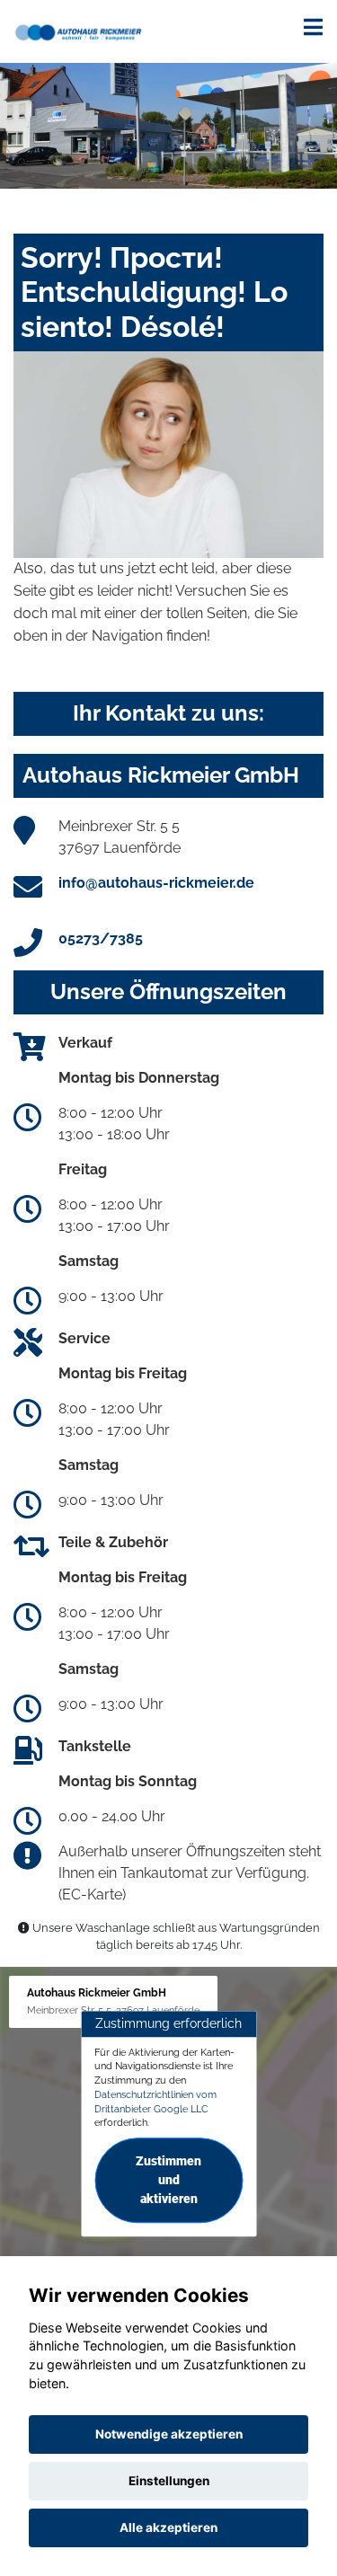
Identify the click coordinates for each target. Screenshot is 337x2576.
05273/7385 (101, 938)
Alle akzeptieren (168, 2527)
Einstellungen (169, 2481)
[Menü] (313, 27)
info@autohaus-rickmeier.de (156, 883)
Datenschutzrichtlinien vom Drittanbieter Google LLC (155, 2102)
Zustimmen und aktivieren (168, 2180)
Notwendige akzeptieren (169, 2434)
